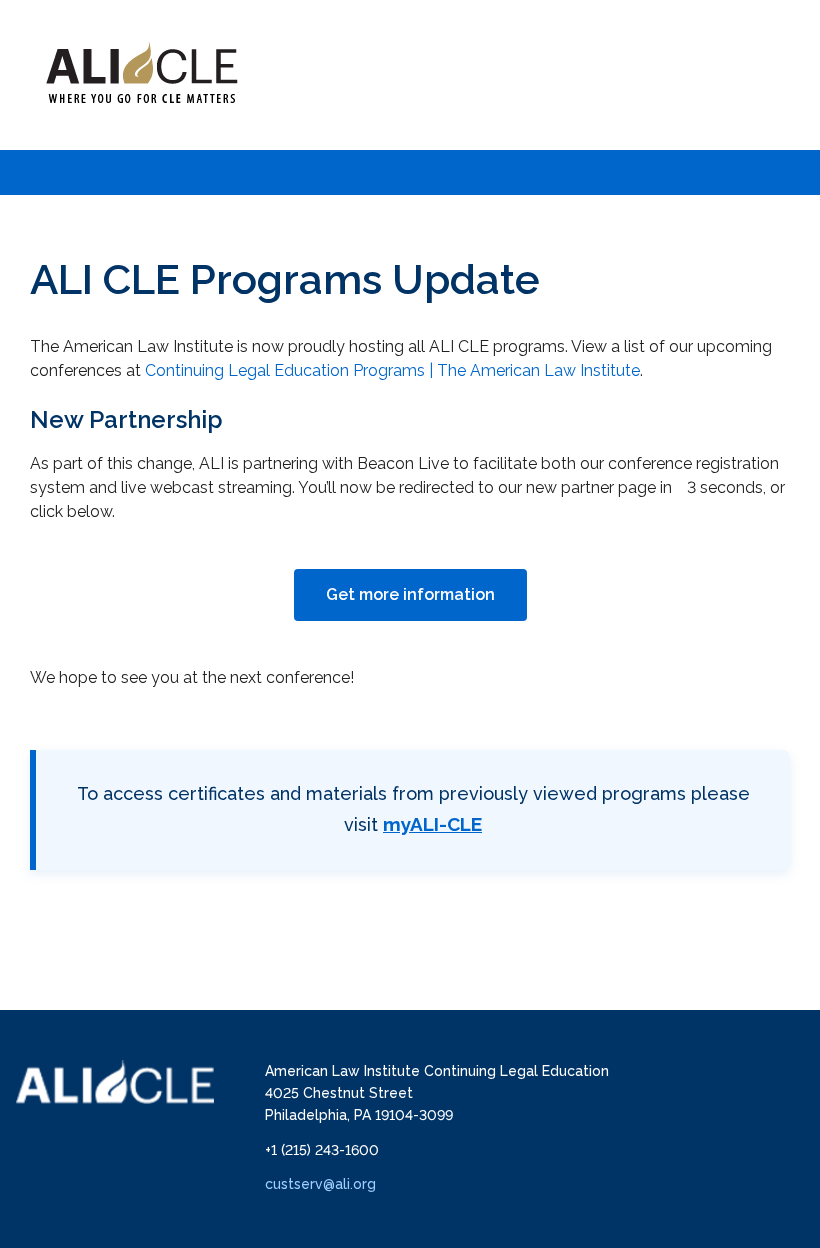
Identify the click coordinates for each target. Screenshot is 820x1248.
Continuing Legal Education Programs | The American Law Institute (392, 370)
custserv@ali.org (320, 1184)
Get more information (410, 594)
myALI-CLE (432, 824)
